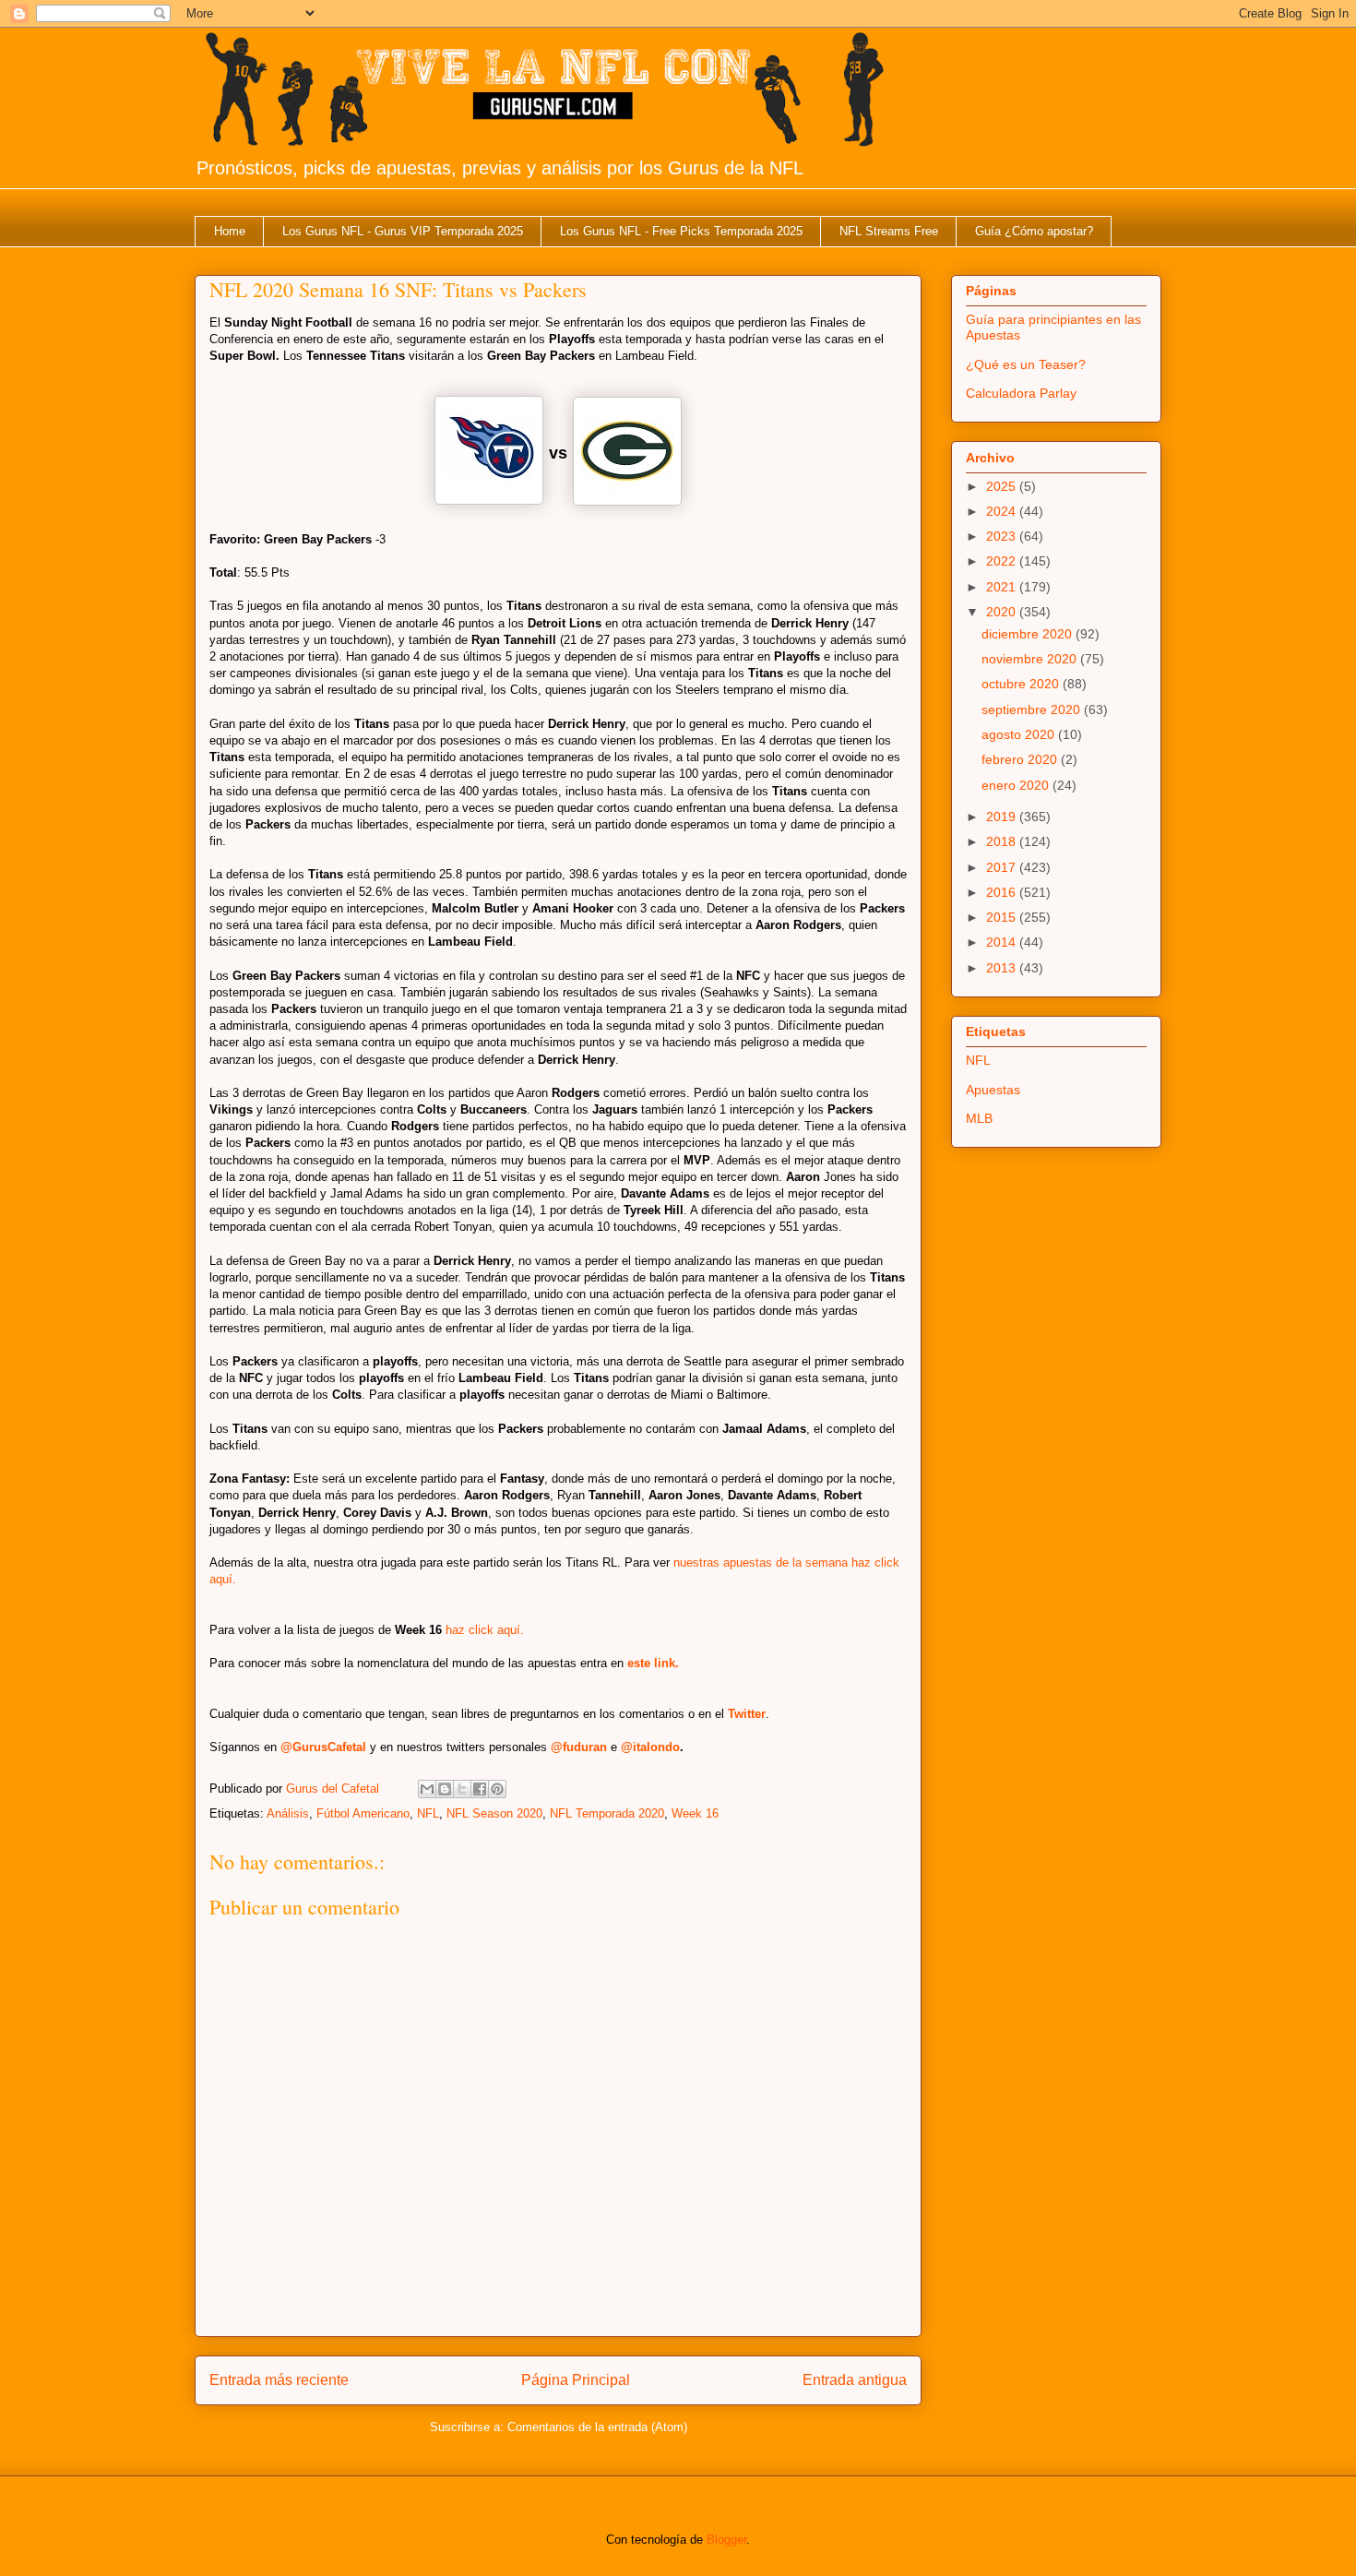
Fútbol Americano (363, 1813)
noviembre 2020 (1031, 659)
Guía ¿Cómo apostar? (1034, 231)
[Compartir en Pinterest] (497, 1789)
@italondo (650, 1747)
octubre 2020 (1022, 684)
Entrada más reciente (279, 2380)
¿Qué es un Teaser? (1026, 364)
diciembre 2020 (1029, 634)
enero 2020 (1017, 785)
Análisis (288, 1813)
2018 (1003, 841)
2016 (1003, 892)
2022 (1003, 561)
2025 (1003, 486)
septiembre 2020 (1033, 710)
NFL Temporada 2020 (607, 1813)
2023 (1003, 536)
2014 (1003, 942)
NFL (428, 1813)
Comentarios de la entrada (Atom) (597, 2427)
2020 (1003, 612)
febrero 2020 (1021, 759)
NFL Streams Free (889, 231)
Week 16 (695, 1813)
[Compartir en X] (462, 1789)
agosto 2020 (1020, 734)
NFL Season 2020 (494, 1813)
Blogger (726, 2540)
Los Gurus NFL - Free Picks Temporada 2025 (681, 231)
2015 (1003, 917)
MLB (979, 1118)
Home (230, 231)
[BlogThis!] (445, 1789)
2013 (1003, 968)
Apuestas (993, 1090)
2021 (1003, 587)
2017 (1003, 867)
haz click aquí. (485, 1630)
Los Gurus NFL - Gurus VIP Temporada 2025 (403, 231)
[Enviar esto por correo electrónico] (427, 1789)
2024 (1003, 511)
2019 (1003, 817)
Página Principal (576, 2380)
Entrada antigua (855, 2380)
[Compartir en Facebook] (480, 1789)
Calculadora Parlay (1021, 393)
